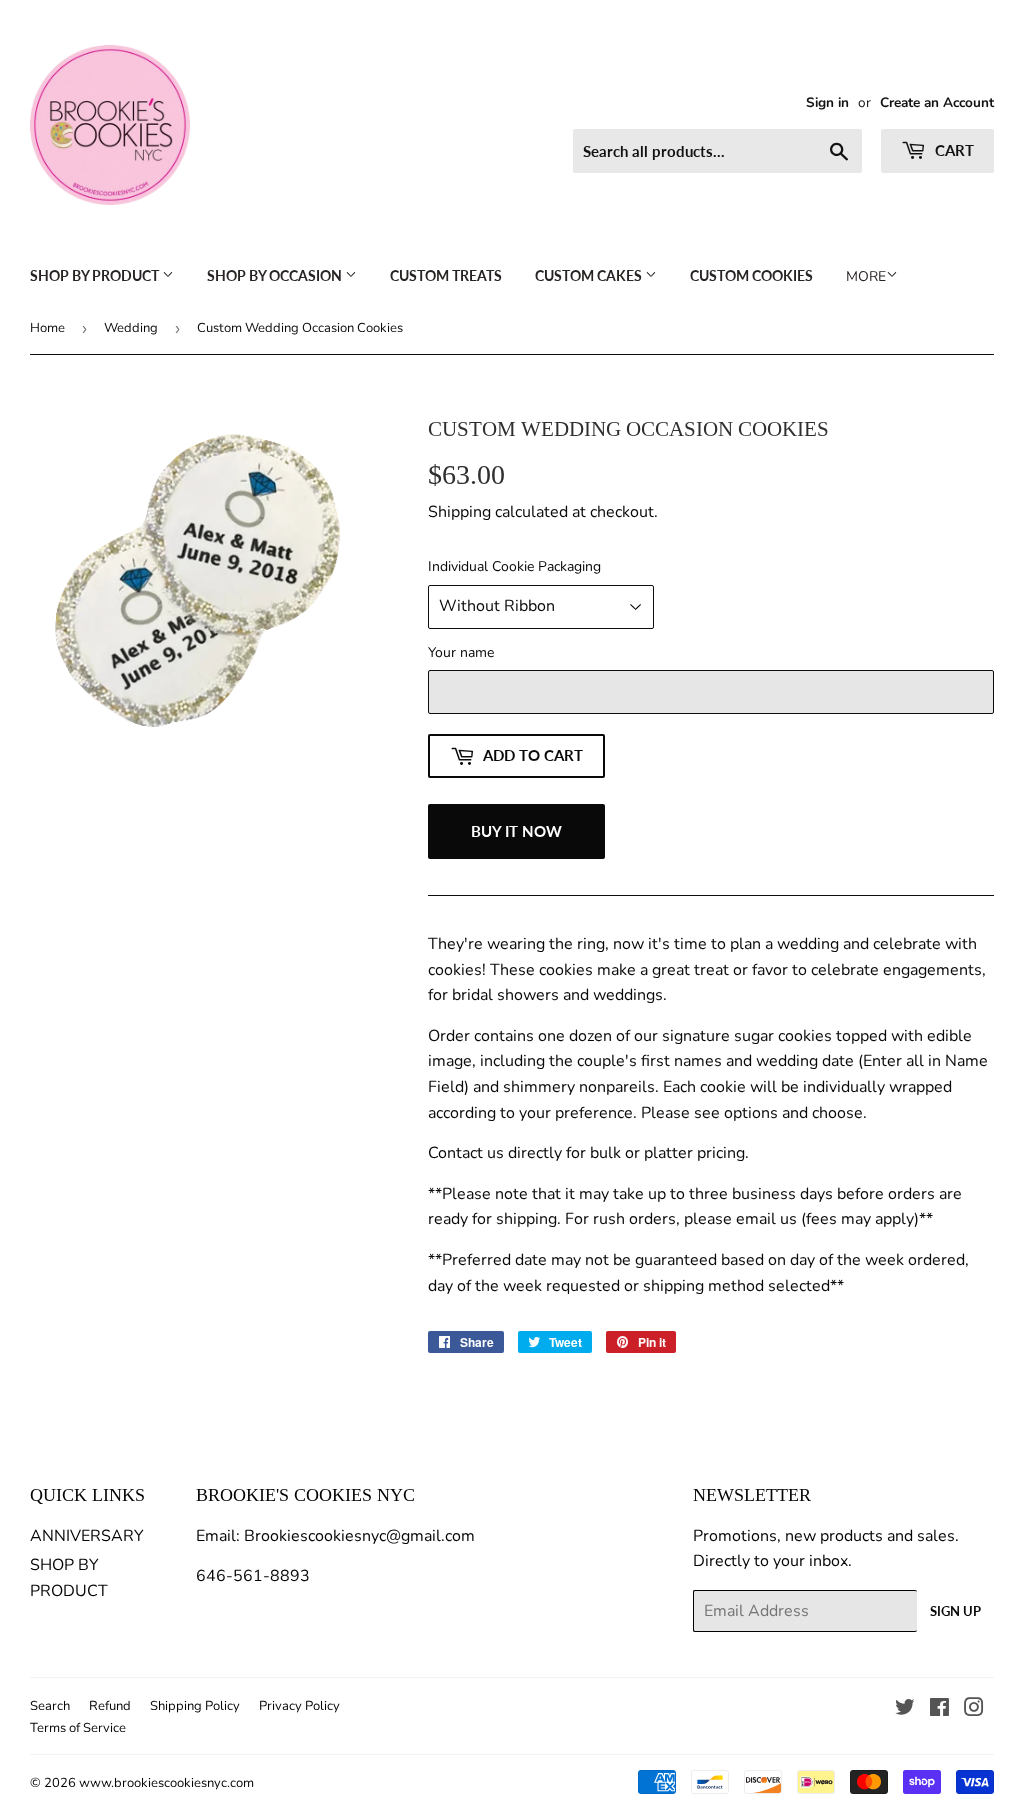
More (866, 276)
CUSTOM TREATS (446, 275)
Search (50, 1706)
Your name (461, 652)
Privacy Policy (299, 1706)
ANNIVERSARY (87, 1536)
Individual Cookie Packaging (514, 566)
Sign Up (955, 1611)
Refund (110, 1706)
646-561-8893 (253, 1576)
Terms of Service (78, 1728)
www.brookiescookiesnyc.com (166, 1783)
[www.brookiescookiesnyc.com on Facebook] (939, 1710)
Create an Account (937, 102)
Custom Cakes (590, 275)
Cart (952, 150)
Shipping (459, 512)
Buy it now (516, 831)
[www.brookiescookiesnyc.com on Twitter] (905, 1710)
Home (47, 328)
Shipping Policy (195, 1706)
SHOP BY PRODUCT (96, 275)
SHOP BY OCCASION (276, 275)
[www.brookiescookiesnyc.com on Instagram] (974, 1710)
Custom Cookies (751, 275)
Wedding (131, 328)
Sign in (827, 102)
